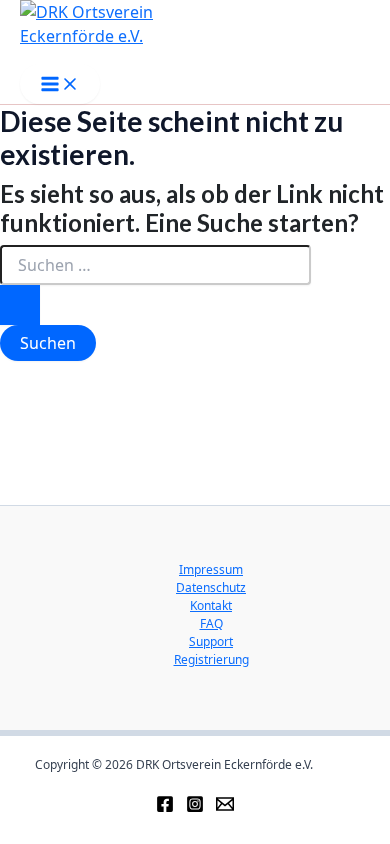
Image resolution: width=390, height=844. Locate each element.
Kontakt (211, 605)
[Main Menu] (60, 84)
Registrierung (211, 659)
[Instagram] (195, 802)
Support (211, 641)
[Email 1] (225, 802)
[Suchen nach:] (155, 285)
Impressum (211, 569)
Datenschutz (211, 587)
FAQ (211, 623)
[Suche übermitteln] (20, 305)
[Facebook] (165, 802)
